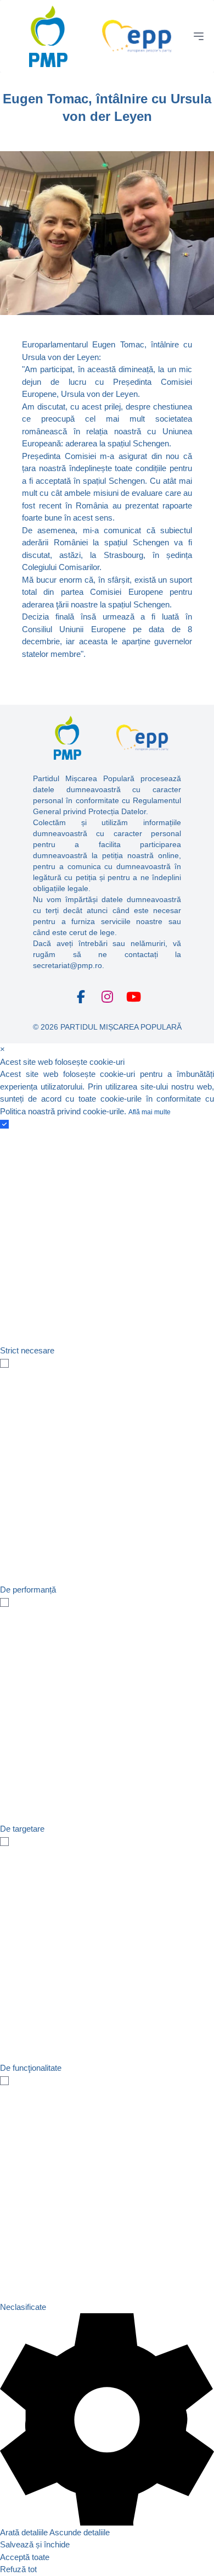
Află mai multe (150, 1112)
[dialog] (107, 1810)
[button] (107, 2426)
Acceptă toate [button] (25, 2557)
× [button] (2, 1049)
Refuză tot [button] (18, 2569)
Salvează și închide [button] (35, 2544)
